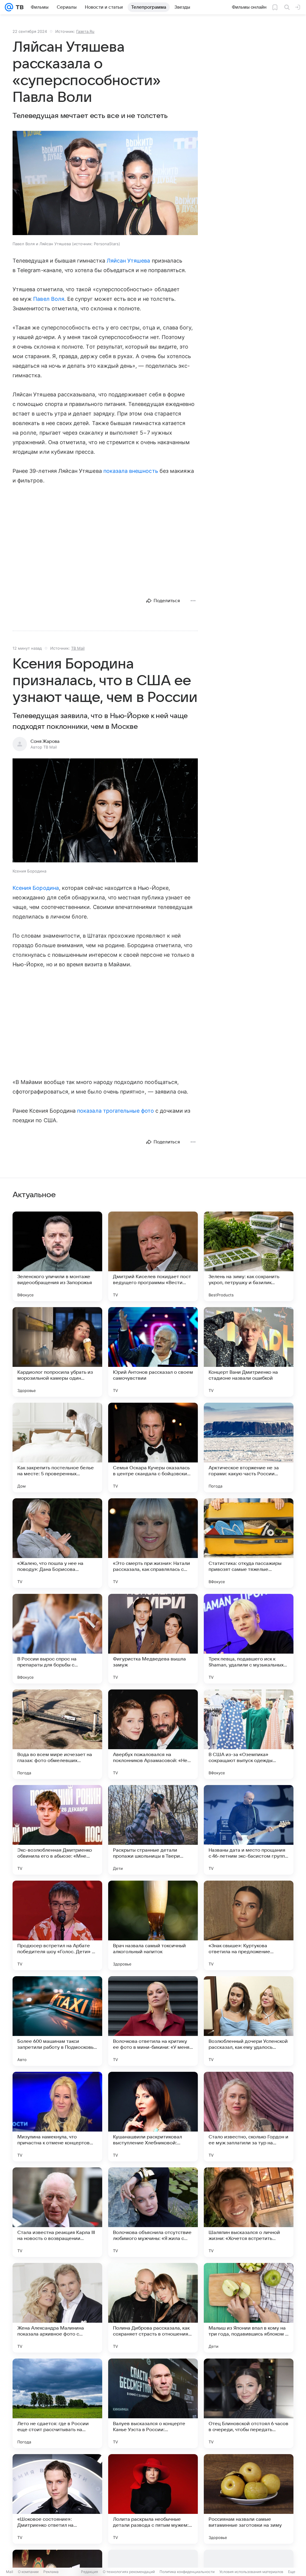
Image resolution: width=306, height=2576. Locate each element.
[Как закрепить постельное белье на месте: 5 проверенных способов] (57, 1448)
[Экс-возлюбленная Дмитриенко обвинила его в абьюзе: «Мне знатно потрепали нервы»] (57, 1830)
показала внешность (131, 471)
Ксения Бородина (36, 888)
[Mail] (9, 7)
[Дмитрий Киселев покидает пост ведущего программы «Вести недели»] (153, 1256)
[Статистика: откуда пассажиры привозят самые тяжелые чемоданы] (249, 1543)
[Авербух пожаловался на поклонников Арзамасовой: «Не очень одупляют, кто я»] (153, 1734)
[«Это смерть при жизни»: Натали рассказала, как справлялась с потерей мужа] (153, 1543)
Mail (10, 2572)
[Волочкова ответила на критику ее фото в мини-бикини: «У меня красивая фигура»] (153, 2021)
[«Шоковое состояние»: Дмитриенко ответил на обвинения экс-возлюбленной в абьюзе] (57, 2499)
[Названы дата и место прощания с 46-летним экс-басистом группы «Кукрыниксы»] (249, 1830)
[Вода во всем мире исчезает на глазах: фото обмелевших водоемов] (57, 1734)
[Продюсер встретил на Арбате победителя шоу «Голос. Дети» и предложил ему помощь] (57, 1925)
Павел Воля (49, 299)
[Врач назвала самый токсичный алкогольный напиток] (153, 1925)
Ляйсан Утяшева (128, 261)
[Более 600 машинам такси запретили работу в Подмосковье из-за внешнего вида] (57, 2021)
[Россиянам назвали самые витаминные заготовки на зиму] (249, 2499)
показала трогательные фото (115, 1111)
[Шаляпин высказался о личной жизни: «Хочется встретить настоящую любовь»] (249, 2212)
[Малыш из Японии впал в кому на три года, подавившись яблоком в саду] (249, 2308)
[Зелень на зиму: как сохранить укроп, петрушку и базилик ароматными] (249, 1256)
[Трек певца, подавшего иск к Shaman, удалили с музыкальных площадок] (249, 1639)
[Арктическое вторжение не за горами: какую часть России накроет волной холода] (249, 1448)
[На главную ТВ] (18, 7)
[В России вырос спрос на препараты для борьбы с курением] (57, 1639)
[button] (105, 184)
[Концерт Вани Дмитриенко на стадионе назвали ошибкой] (249, 1352)
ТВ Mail (78, 648)
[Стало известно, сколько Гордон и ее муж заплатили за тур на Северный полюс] (249, 2117)
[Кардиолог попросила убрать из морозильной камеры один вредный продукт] (57, 1352)
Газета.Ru (85, 31)
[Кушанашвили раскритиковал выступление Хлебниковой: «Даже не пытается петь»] (153, 2117)
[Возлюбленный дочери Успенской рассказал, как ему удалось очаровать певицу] (249, 2021)
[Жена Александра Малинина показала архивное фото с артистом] (57, 2308)
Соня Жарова (45, 741)
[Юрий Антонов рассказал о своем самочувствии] (153, 1352)
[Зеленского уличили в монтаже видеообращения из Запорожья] (57, 1256)
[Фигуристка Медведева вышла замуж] (153, 1639)
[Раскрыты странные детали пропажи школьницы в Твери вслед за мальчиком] (153, 1830)
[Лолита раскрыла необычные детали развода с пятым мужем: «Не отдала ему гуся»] (153, 2499)
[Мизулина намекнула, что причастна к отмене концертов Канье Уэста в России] (57, 2117)
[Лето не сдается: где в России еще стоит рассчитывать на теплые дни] (57, 2403)
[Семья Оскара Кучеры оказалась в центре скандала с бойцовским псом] (153, 1448)
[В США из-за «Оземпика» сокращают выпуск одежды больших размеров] (249, 1734)
